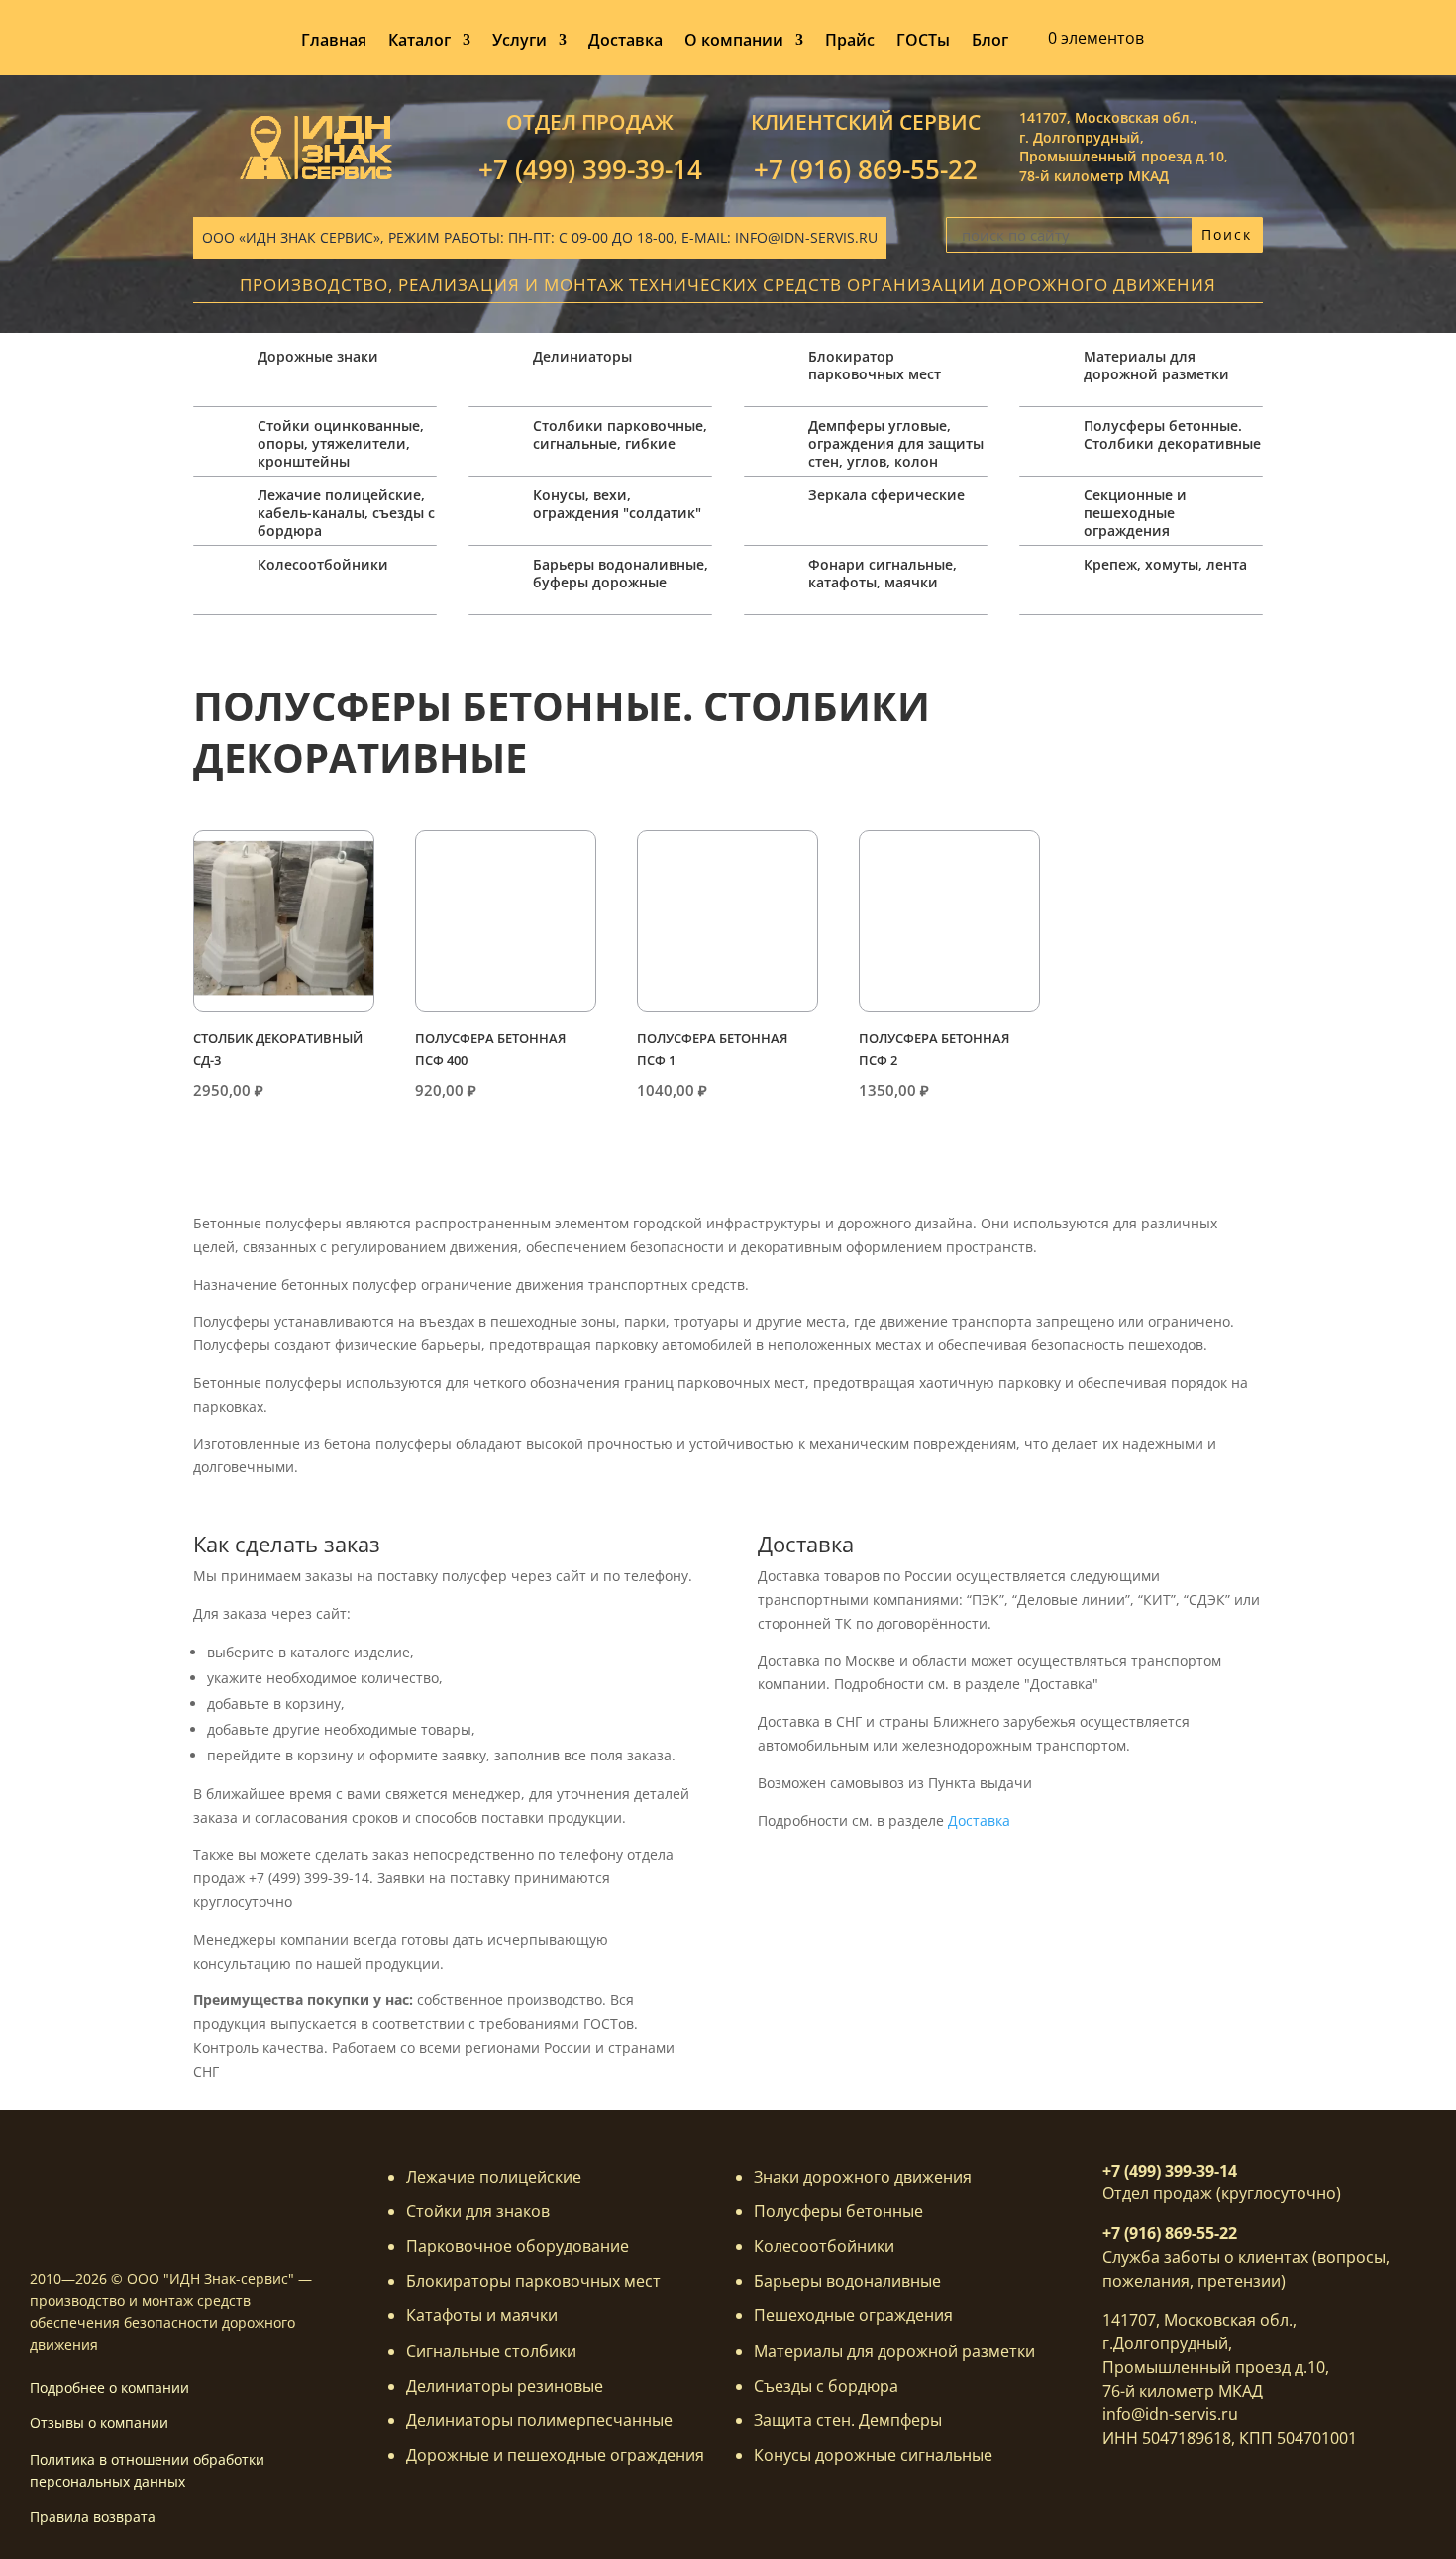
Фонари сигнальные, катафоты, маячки (883, 573)
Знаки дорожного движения (863, 2177)
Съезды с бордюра (826, 2386)
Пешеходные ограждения (853, 2315)
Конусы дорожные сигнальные (873, 2455)
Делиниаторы (582, 356)
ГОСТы (923, 42)
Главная (334, 42)
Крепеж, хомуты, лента (1165, 564)
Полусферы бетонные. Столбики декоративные (1172, 434)
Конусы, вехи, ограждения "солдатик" (617, 504)
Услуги (520, 42)
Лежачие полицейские (494, 2177)
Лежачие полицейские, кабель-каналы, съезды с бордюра (346, 513)
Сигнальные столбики (491, 2351)
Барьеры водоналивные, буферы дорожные (621, 573)
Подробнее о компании (109, 2387)
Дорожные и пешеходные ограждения (555, 2455)
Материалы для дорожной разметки (1156, 365)
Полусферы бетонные (838, 2211)
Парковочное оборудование (518, 2246)
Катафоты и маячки (482, 2315)
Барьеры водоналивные (847, 2281)
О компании (734, 42)
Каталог (419, 42)
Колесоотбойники (323, 564)
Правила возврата (93, 2517)
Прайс (850, 42)
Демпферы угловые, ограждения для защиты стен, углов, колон (896, 443)
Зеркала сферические (886, 495)
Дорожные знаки (318, 356)
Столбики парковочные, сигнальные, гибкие (620, 434)
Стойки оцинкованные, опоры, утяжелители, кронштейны (341, 443)
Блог (990, 42)
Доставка (625, 42)
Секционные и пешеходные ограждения (1135, 513)
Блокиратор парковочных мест (875, 365)
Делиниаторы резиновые (505, 2386)
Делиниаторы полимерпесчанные (539, 2420)
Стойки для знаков (478, 2211)
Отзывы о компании (99, 2423)
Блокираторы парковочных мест (533, 2281)
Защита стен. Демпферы (848, 2420)
